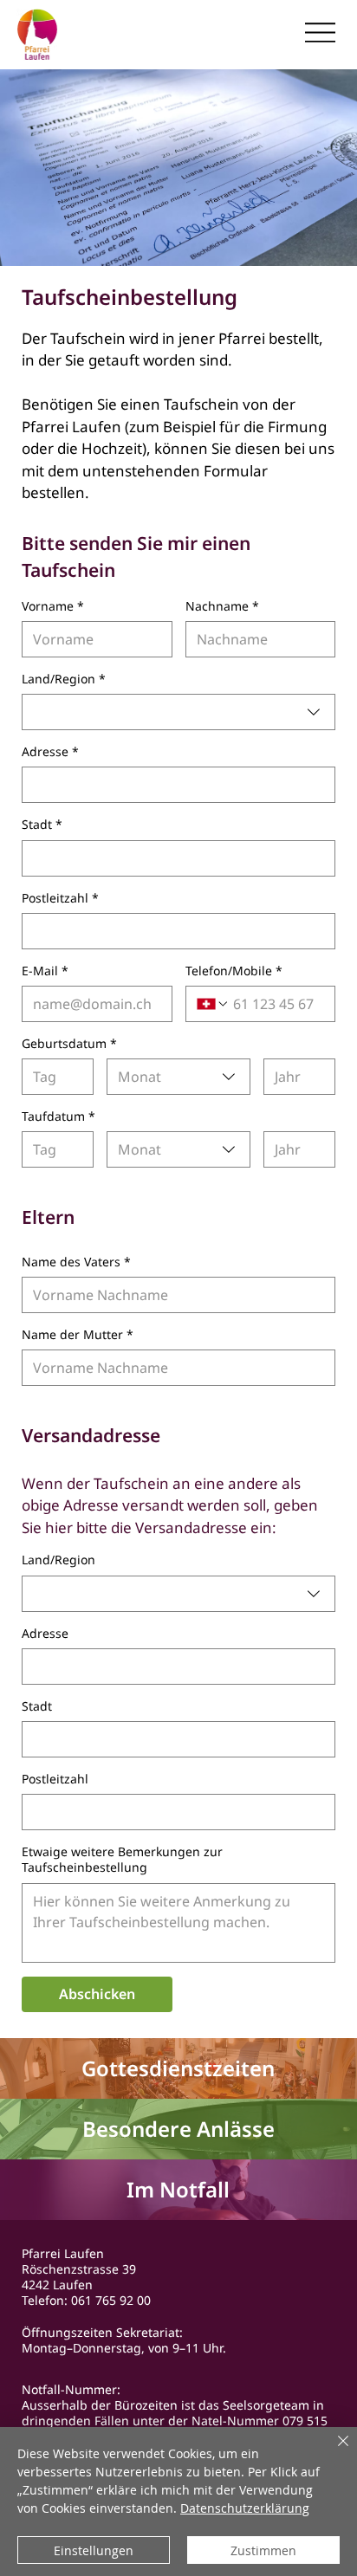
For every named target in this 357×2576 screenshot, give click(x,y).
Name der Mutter (78, 1335)
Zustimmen (263, 2550)
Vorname (53, 606)
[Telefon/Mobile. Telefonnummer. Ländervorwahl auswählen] (213, 1004)
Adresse (50, 752)
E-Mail (45, 971)
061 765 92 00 (111, 2300)
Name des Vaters (76, 1262)
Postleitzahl (60, 898)
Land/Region (64, 679)
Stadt (42, 825)
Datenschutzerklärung (245, 2508)
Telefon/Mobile (234, 971)
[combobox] (178, 712)
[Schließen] (333, 2451)
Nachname (222, 606)
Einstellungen (94, 2550)
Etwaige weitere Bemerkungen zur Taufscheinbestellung (122, 1860)
